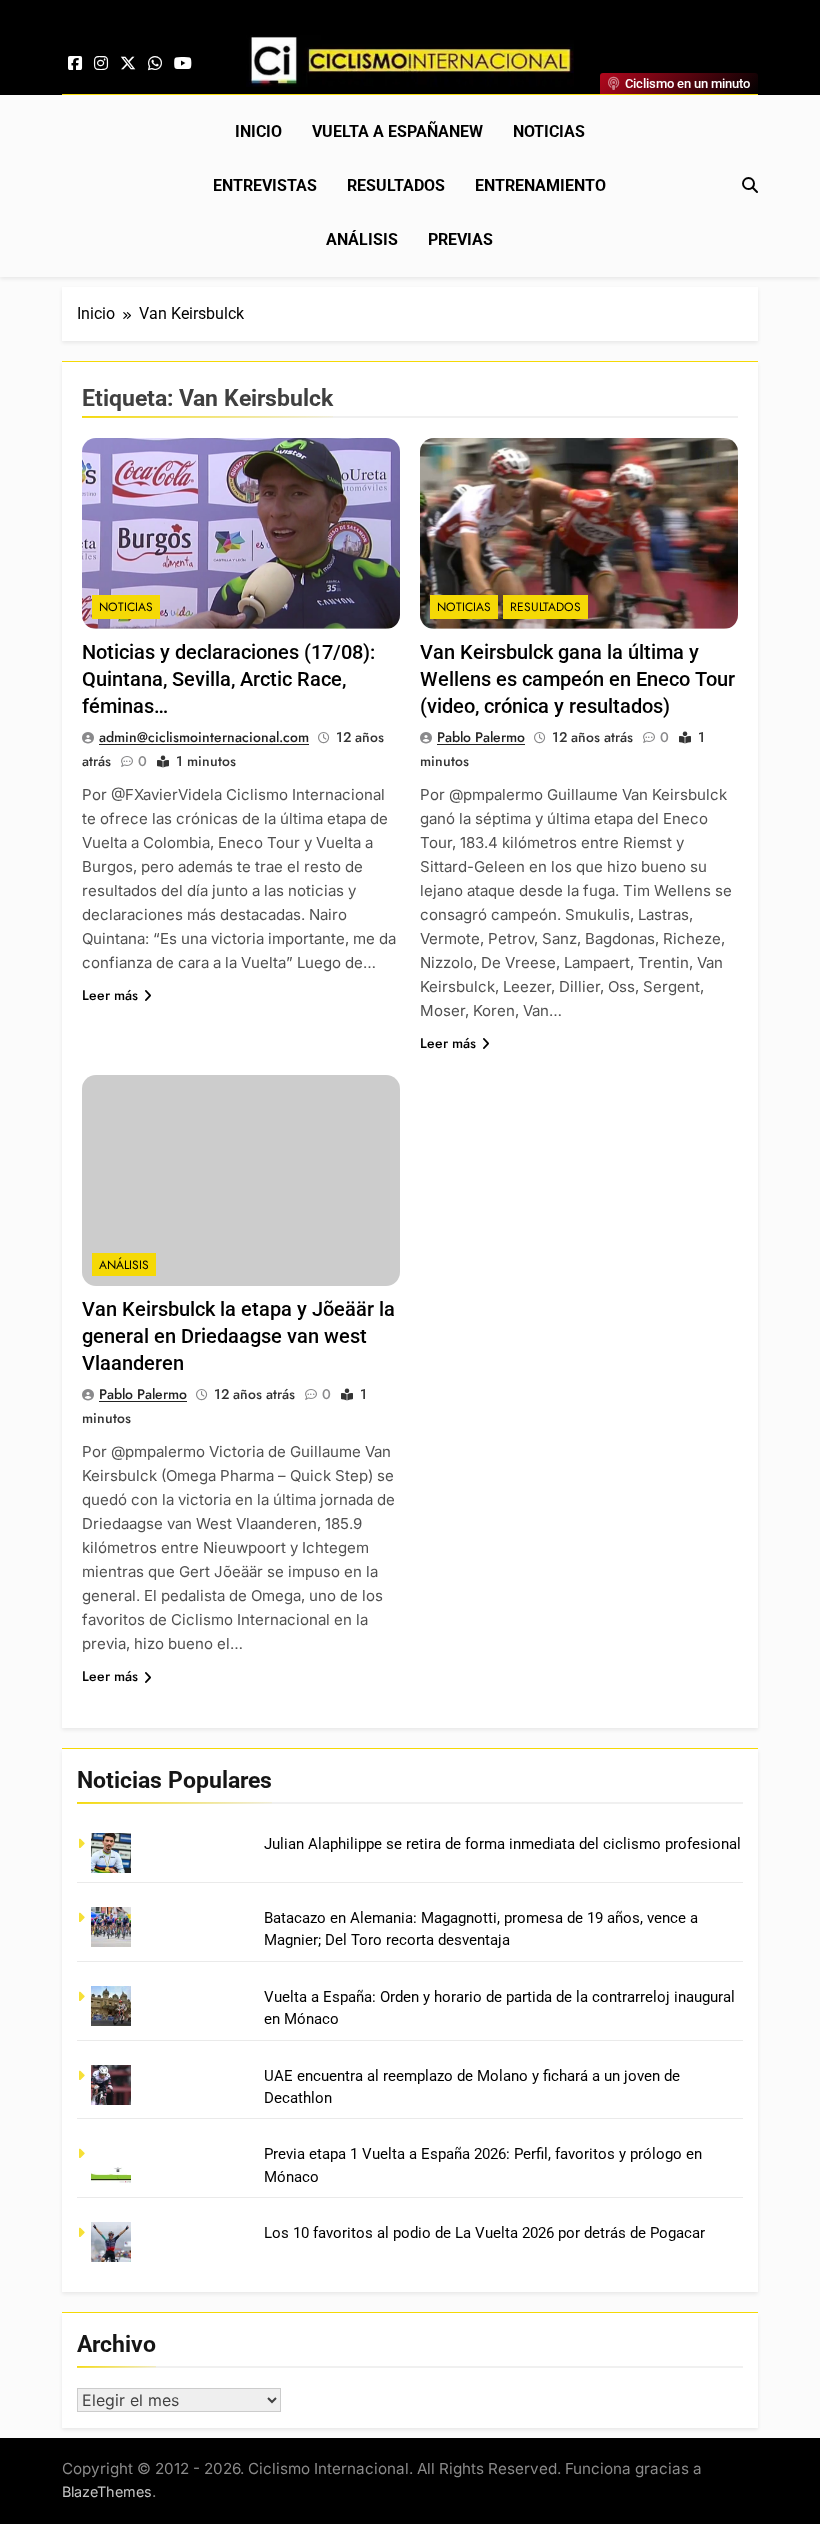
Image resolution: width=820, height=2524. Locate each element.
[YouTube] (183, 64)
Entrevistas (265, 185)
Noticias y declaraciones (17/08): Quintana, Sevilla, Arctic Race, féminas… (228, 679)
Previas (460, 239)
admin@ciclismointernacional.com (204, 737)
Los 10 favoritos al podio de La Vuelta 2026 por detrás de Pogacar (484, 2233)
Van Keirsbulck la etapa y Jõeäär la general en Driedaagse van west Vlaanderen (238, 1336)
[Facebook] (75, 64)
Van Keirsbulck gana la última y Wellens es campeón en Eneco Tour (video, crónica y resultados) (577, 679)
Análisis (362, 239)
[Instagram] (101, 64)
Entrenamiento (540, 185)
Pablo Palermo (481, 737)
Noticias (549, 131)
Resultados (396, 185)
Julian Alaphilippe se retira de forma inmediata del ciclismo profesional (502, 1844)
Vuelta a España (397, 131)
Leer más (110, 995)
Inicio (258, 131)
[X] (128, 64)
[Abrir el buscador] (750, 185)
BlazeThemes (107, 2491)
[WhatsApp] (155, 64)
